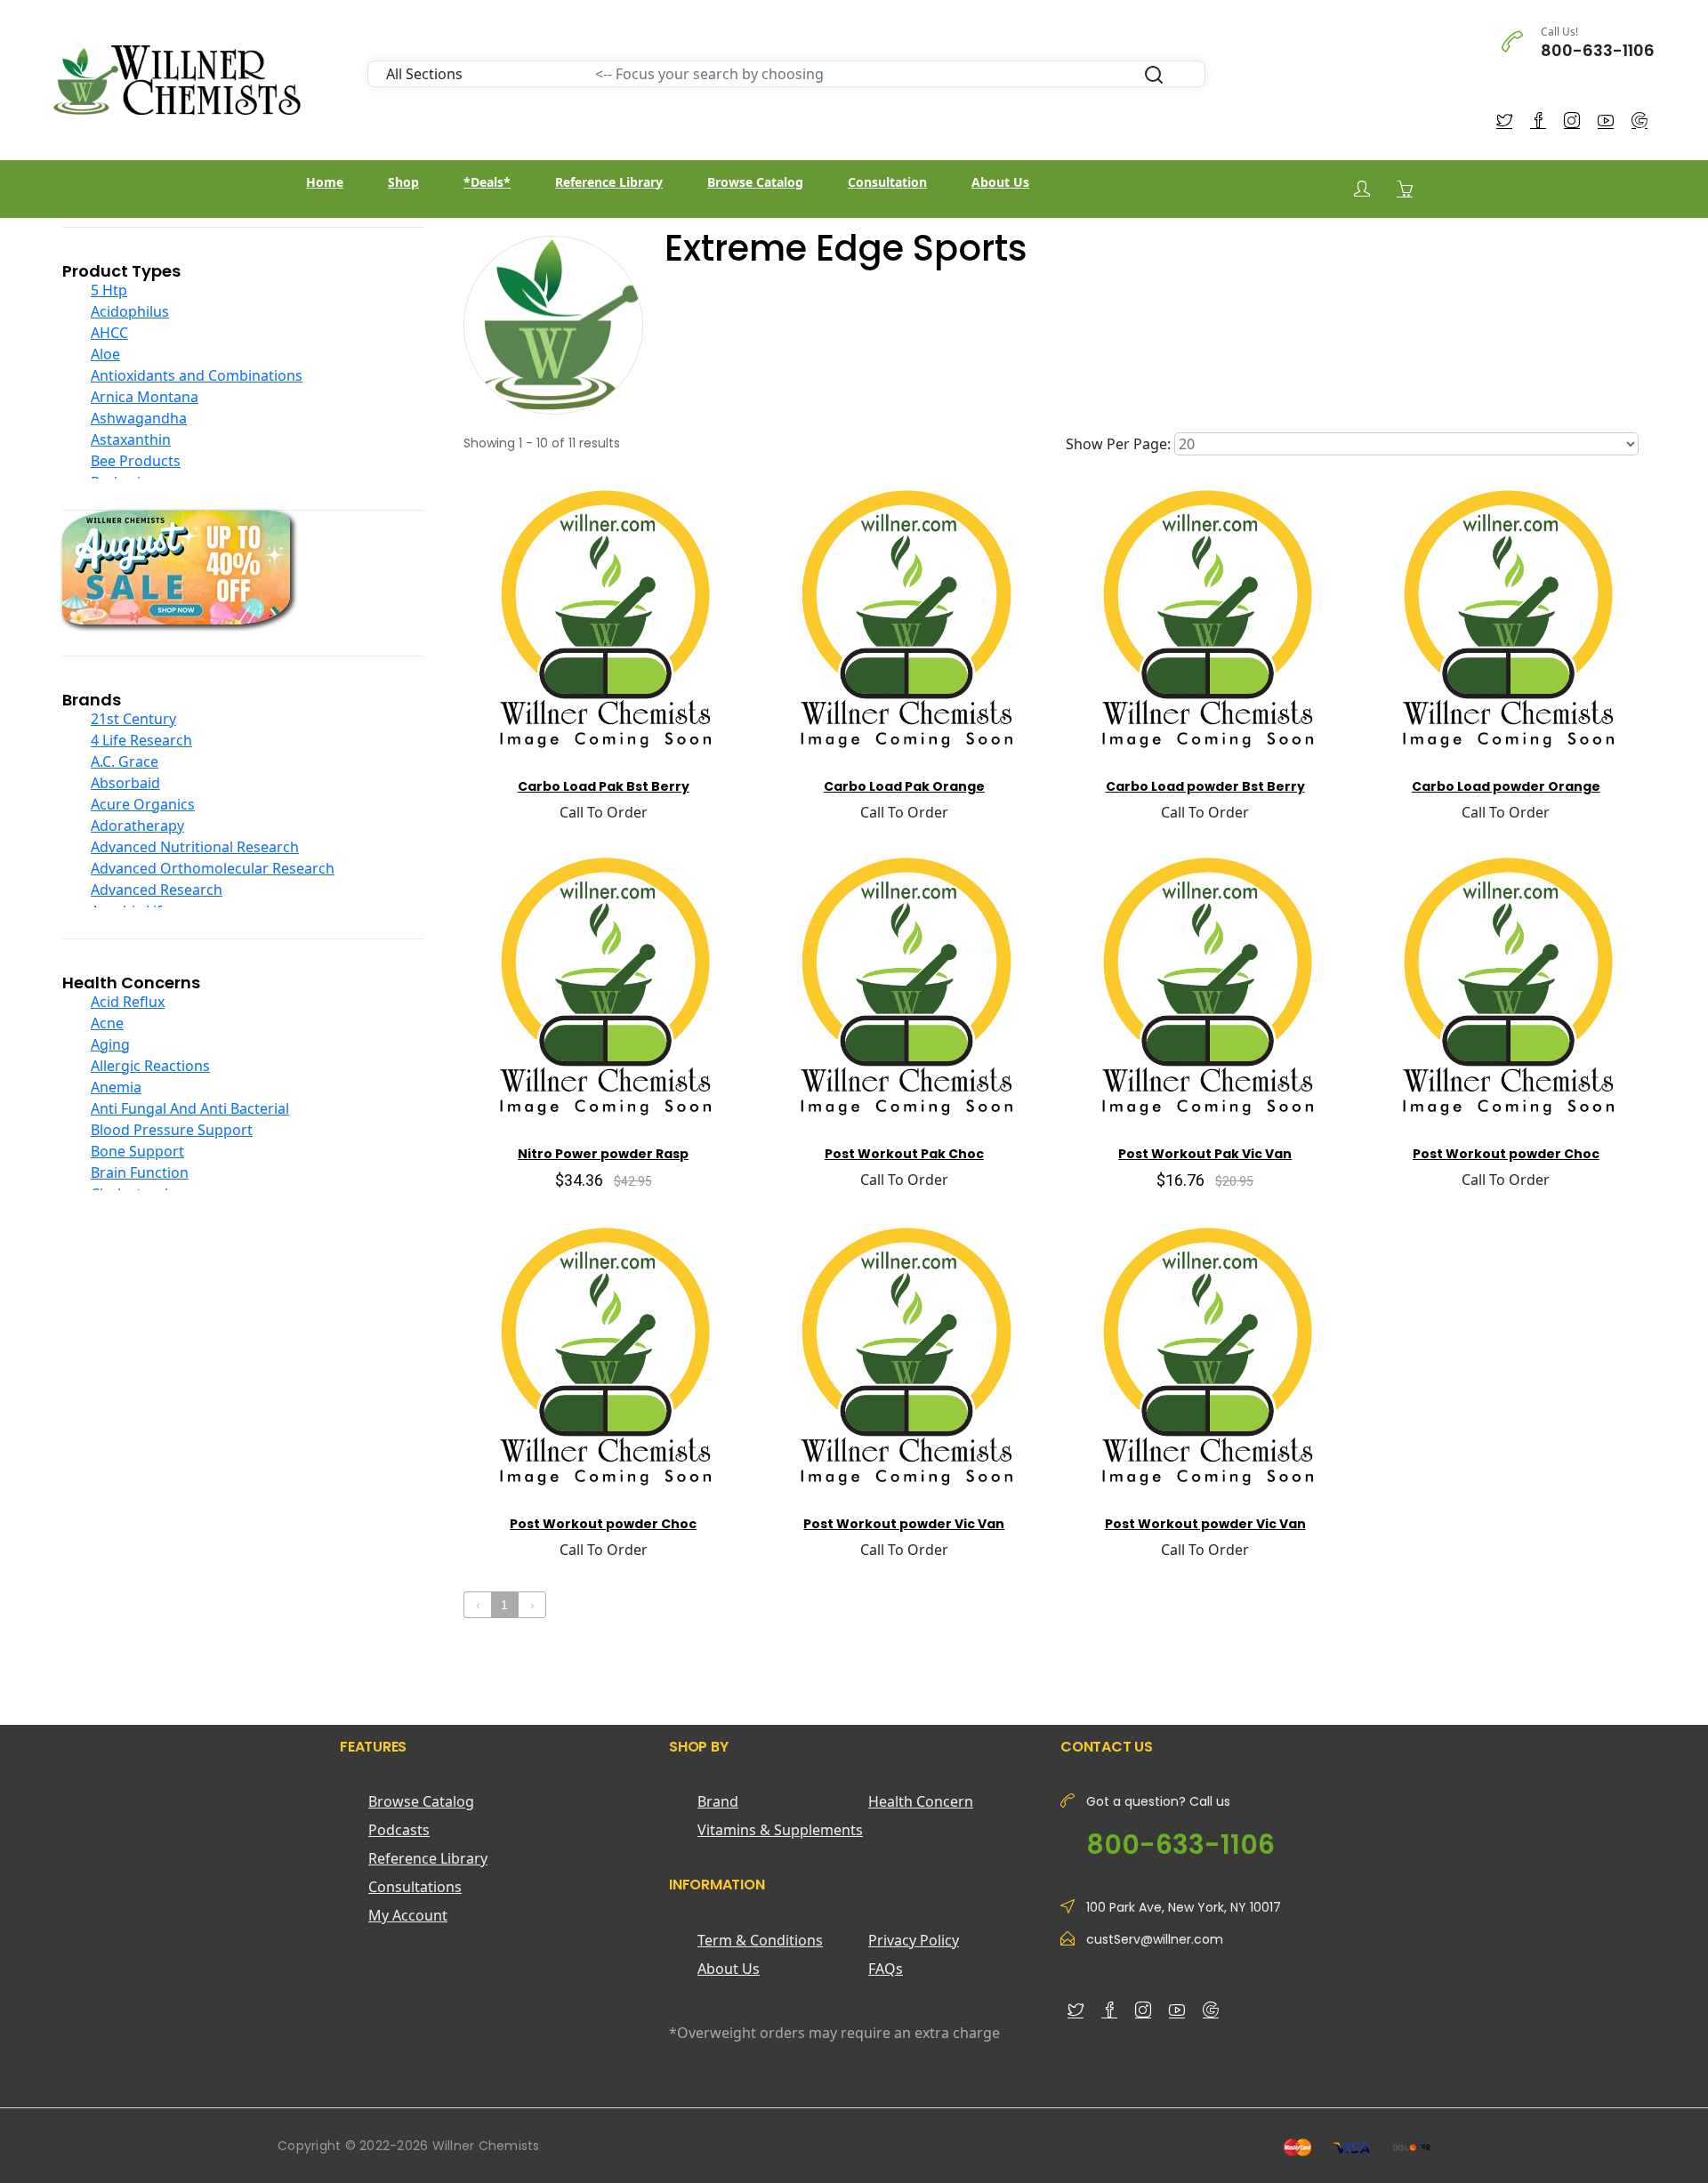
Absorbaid (125, 783)
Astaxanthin (131, 439)
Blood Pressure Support (172, 1130)
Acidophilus (130, 311)
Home (325, 182)
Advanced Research (157, 890)
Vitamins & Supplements (780, 1830)
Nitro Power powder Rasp (603, 1154)
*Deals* (487, 182)
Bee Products (136, 461)
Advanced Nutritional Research (195, 847)
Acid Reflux (128, 1002)
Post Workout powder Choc (1506, 1154)
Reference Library (609, 182)
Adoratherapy (137, 826)
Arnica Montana (145, 397)
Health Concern (921, 1801)
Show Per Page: (1118, 444)
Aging (110, 1044)
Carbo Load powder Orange (1506, 786)
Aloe (105, 354)
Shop (403, 182)
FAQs (886, 1969)
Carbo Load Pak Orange (904, 786)
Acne (107, 1023)
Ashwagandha (139, 418)
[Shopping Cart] (1405, 189)
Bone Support (137, 1151)
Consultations (415, 1887)
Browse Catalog (755, 182)
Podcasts (399, 1830)
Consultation (887, 182)
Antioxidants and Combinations (197, 375)
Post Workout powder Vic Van (904, 1524)
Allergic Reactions (150, 1066)
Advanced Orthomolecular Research (213, 868)
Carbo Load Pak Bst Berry (604, 786)
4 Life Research (141, 740)
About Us (1000, 182)
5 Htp (109, 290)
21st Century (133, 719)
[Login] (1362, 189)
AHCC (109, 333)
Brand (718, 1801)
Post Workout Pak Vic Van (1205, 1154)
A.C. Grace (125, 761)
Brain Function (140, 1172)
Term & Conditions (760, 1940)
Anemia (116, 1087)
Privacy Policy (914, 1940)
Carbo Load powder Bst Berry (1205, 786)
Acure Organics (143, 804)
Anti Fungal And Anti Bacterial (190, 1108)
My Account (408, 1915)
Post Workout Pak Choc (904, 1154)
